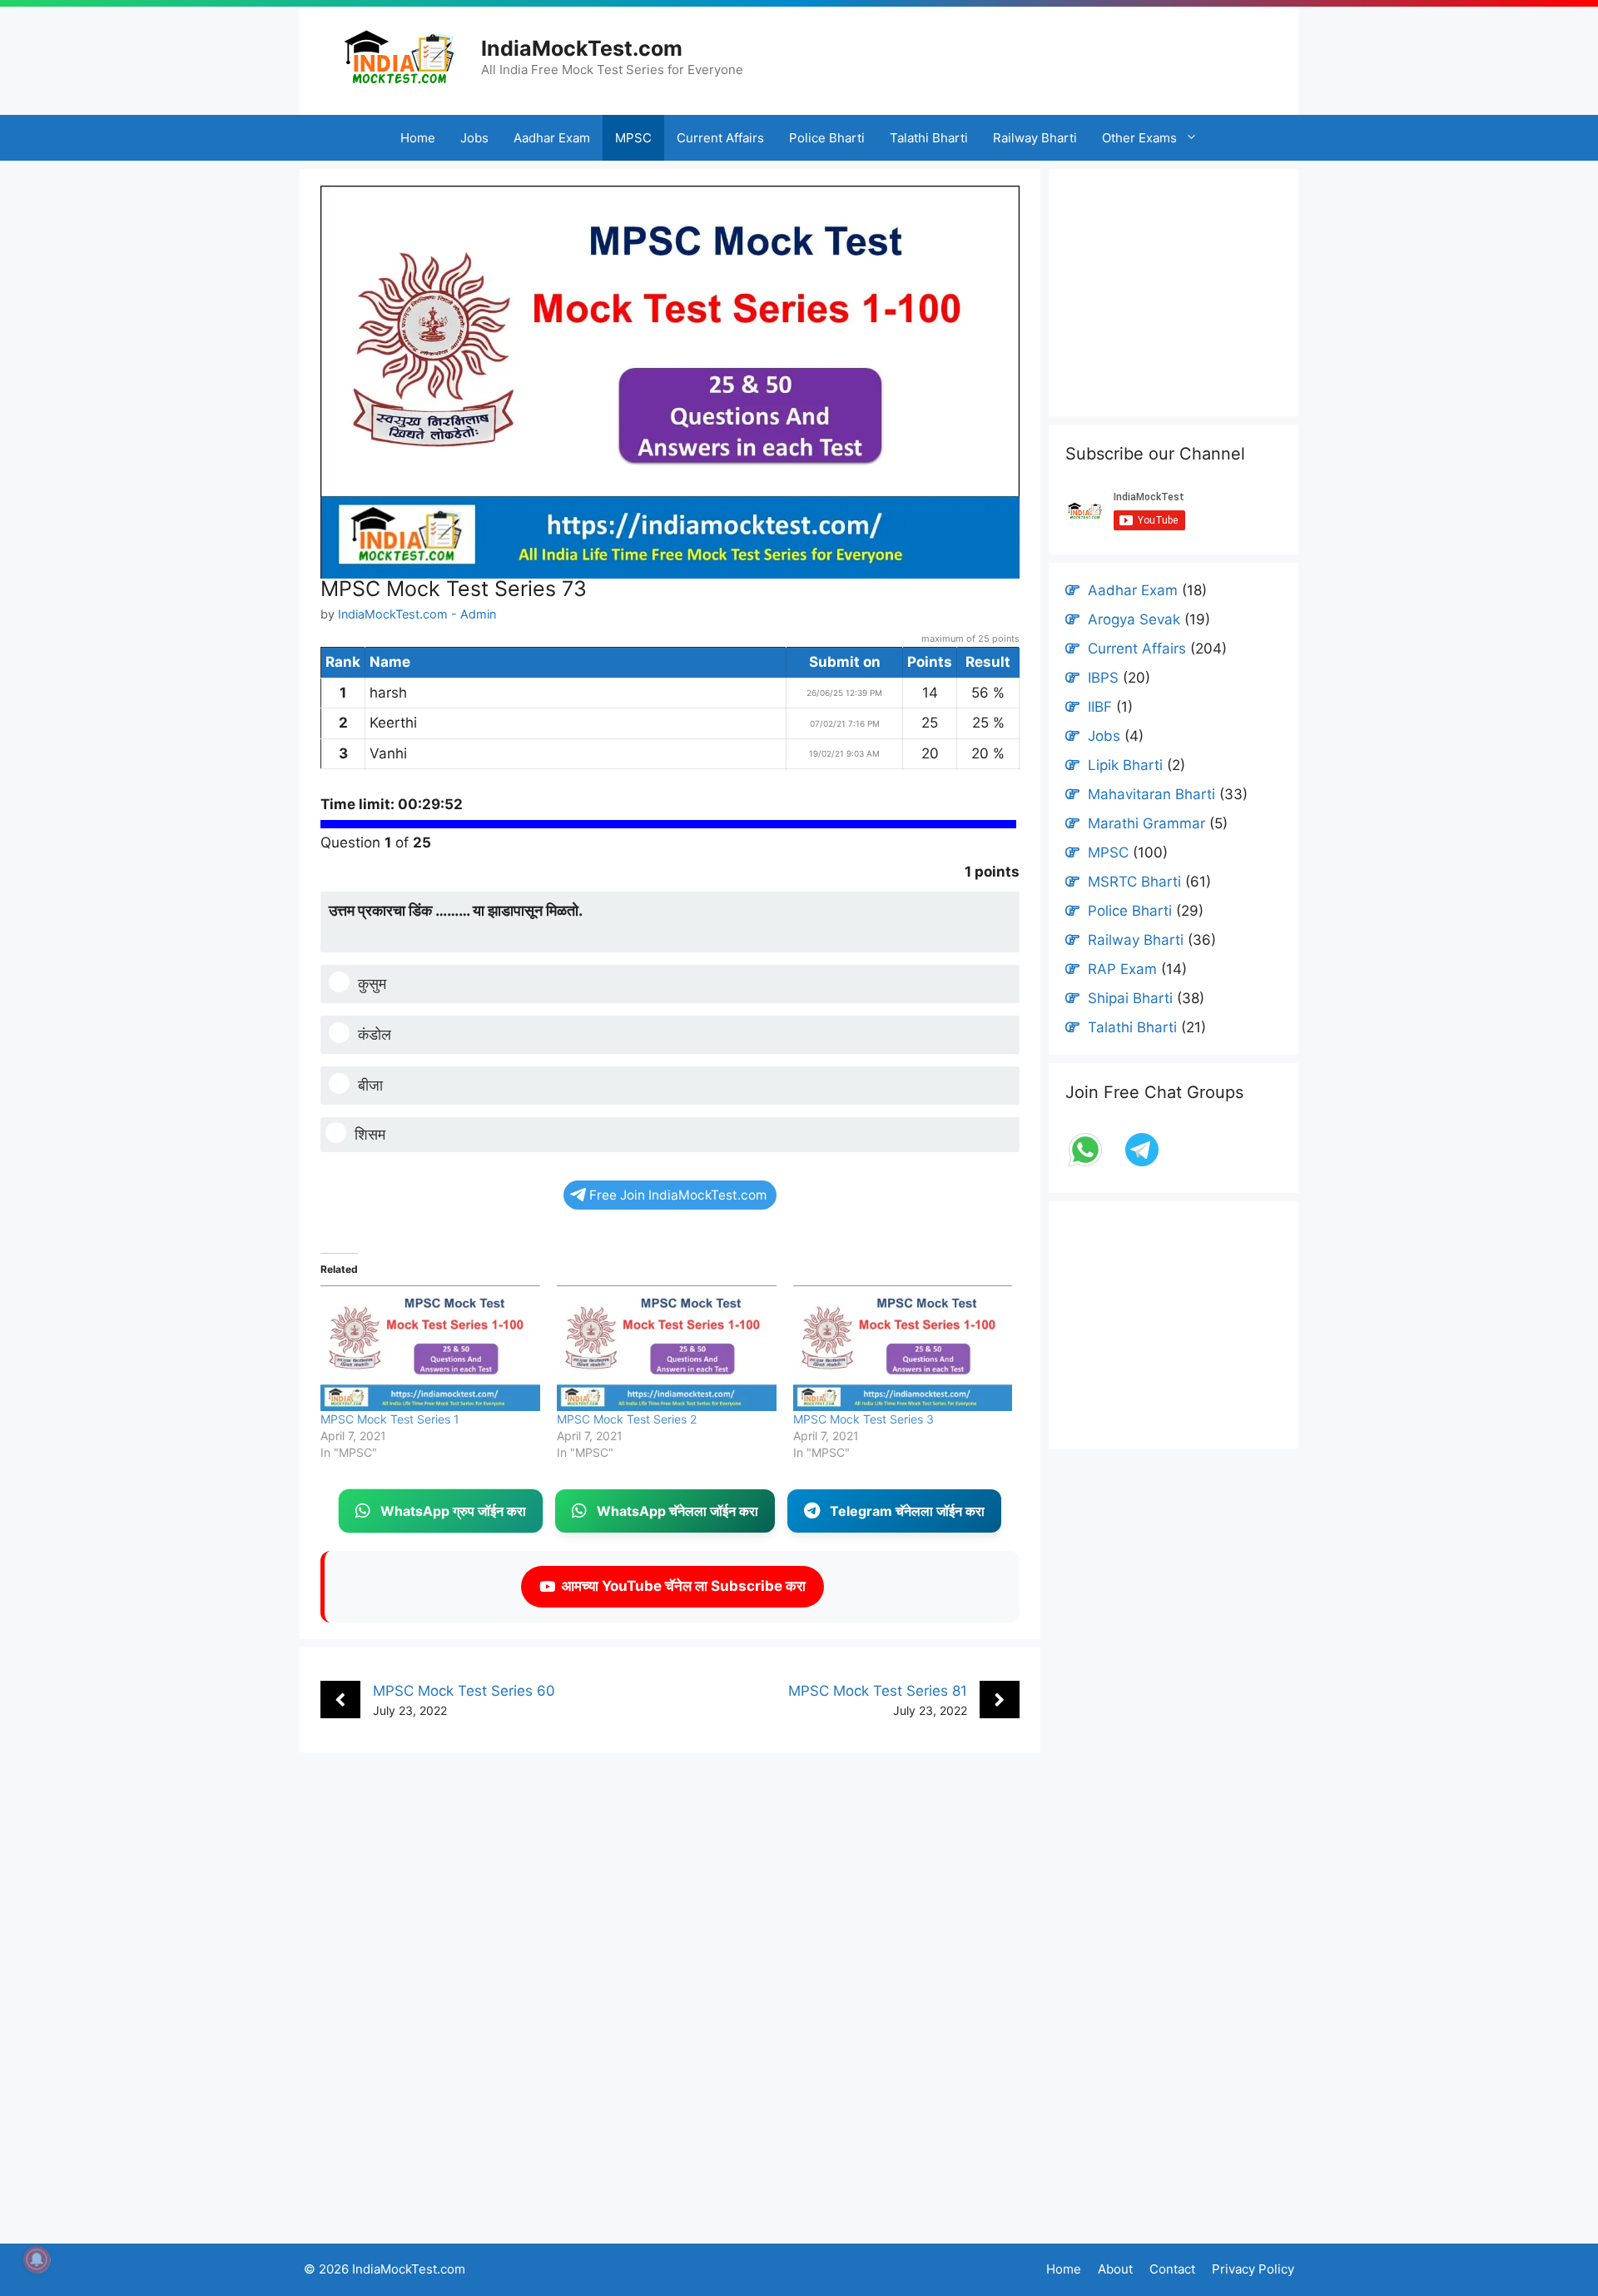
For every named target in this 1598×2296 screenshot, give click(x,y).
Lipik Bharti (1125, 765)
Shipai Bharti (1130, 998)
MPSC (633, 138)
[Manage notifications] (37, 2259)
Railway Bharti (1035, 138)
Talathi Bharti (929, 138)
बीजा (370, 1085)
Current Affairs (720, 138)
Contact (1172, 2269)
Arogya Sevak (1134, 619)
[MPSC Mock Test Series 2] (667, 1348)
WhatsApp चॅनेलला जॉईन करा (677, 1511)
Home (418, 138)
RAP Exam (1122, 969)
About (1115, 2269)
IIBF (1100, 707)
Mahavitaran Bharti (1151, 794)
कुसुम (372, 984)
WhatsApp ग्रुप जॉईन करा (453, 1511)
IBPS (1103, 678)
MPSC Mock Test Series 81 (878, 1691)
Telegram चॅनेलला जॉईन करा (907, 1511)
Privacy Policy (1253, 2269)
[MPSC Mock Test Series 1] (430, 1348)
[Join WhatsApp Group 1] (1087, 1165)
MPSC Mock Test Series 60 (464, 1691)
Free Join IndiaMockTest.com (678, 1195)
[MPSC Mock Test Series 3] (903, 1348)
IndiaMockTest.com (582, 48)
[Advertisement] (1046, 54)
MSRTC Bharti (1134, 882)
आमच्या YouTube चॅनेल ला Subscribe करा (680, 1586)
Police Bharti (827, 138)
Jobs (474, 138)
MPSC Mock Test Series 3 (864, 1419)
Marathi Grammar (1146, 823)
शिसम (370, 1134)
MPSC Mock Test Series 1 (390, 1419)
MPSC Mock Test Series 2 (627, 1419)
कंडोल (375, 1034)
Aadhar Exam (552, 138)
